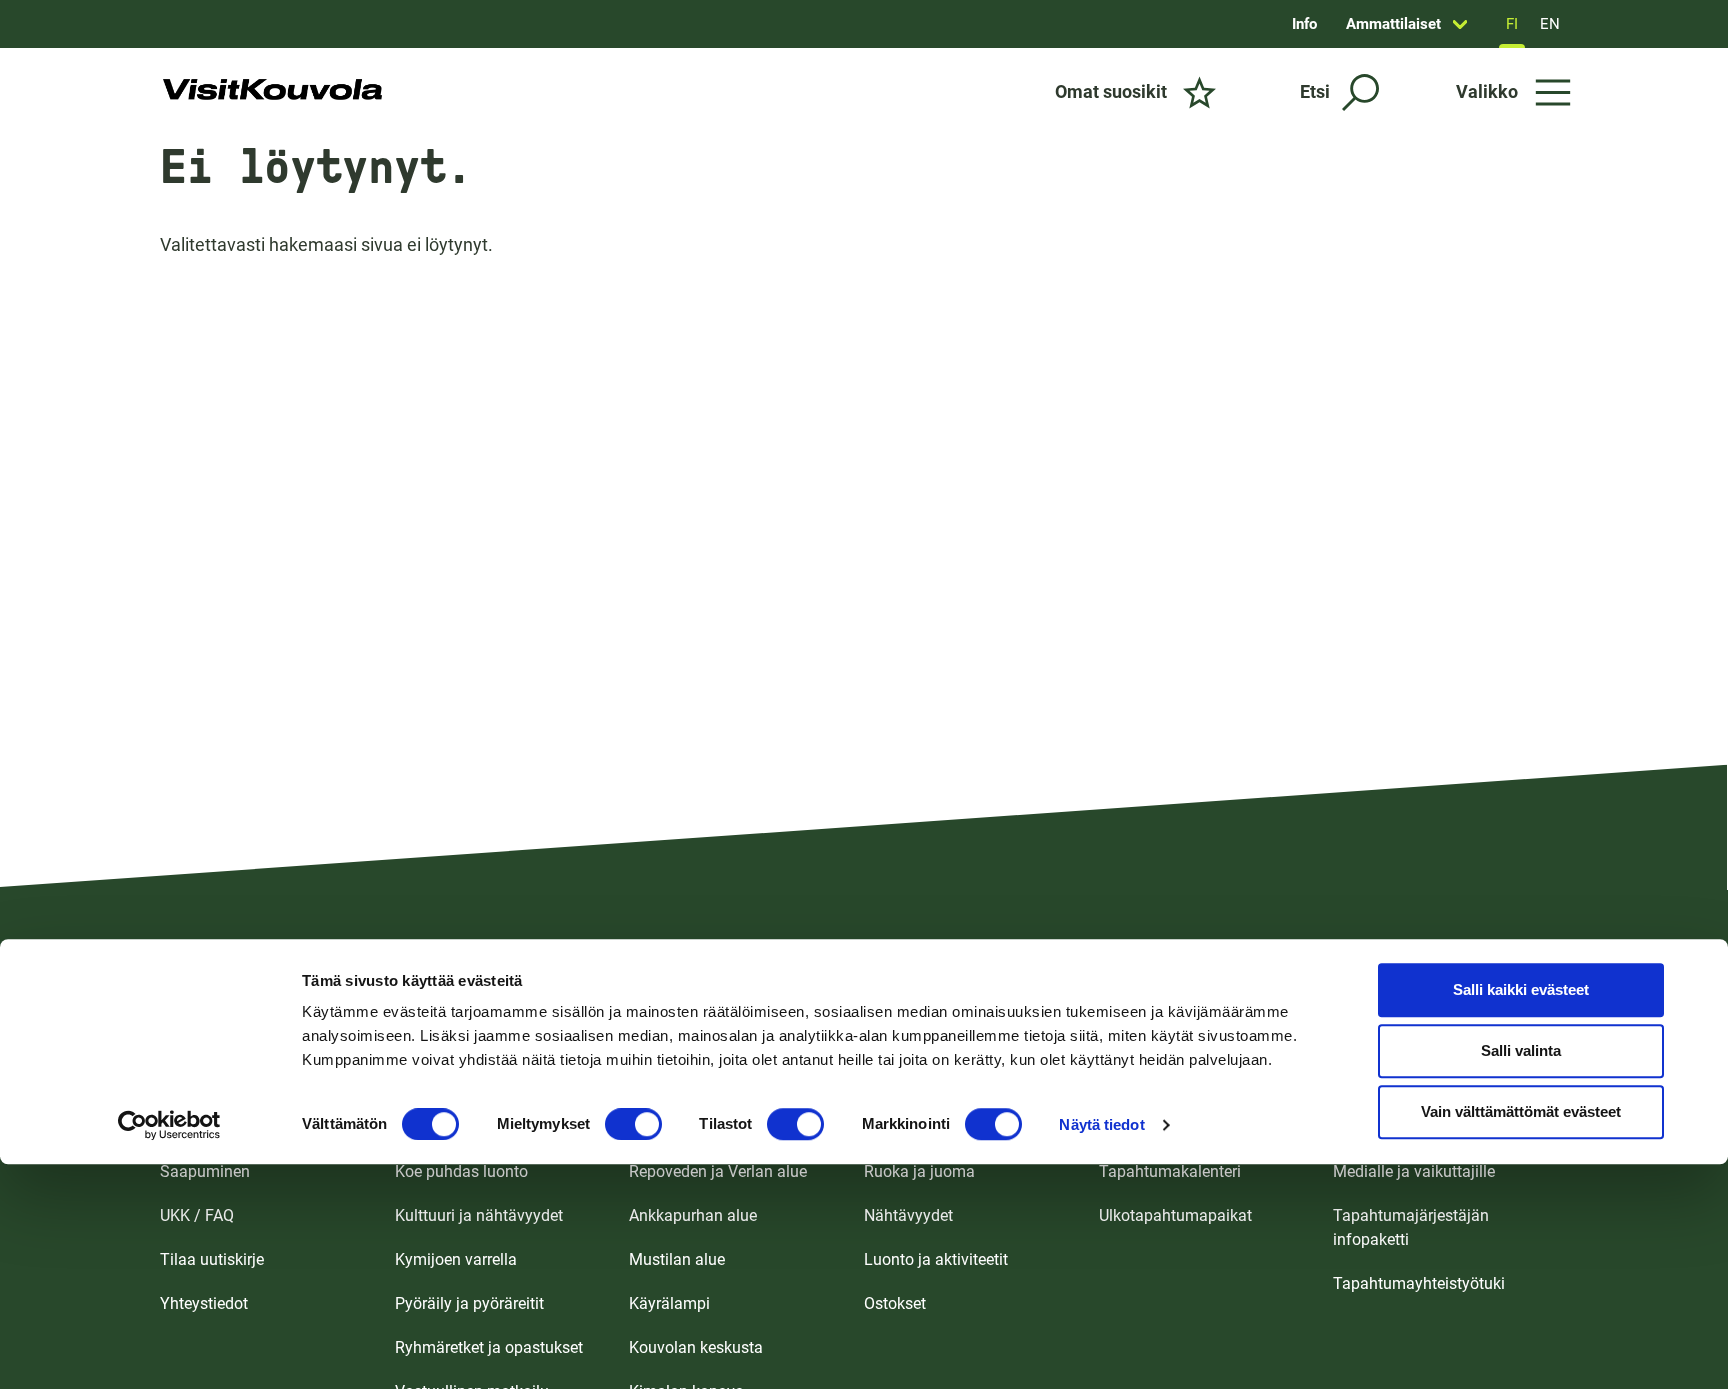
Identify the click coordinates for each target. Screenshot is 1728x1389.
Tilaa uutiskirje (212, 1259)
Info (1304, 24)
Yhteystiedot (204, 1303)
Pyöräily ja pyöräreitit (469, 1303)
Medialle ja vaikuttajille (1414, 1171)
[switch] (633, 1124)
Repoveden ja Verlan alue (718, 1171)
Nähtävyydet (908, 1215)
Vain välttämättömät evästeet (1521, 1112)
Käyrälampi (669, 1303)
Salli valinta (1521, 1051)
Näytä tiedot (1101, 1124)
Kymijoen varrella (456, 1259)
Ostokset (895, 1303)
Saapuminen (205, 1171)
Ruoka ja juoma (919, 1171)
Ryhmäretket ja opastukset (489, 1347)
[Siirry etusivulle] (272, 92)
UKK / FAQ (197, 1215)
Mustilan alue (677, 1259)
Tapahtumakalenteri (1170, 1171)
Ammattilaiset (1393, 24)
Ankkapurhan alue (693, 1215)
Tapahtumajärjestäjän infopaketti (1411, 1227)
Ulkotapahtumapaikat (1175, 1215)
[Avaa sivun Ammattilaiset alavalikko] (1460, 24)
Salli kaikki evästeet (1521, 990)
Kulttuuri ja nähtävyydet (479, 1215)
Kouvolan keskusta (696, 1347)
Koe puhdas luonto (461, 1171)
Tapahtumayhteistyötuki (1419, 1283)
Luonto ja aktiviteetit (936, 1259)
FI (1512, 24)
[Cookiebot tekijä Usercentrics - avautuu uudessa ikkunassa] (169, 1125)
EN (1550, 24)
